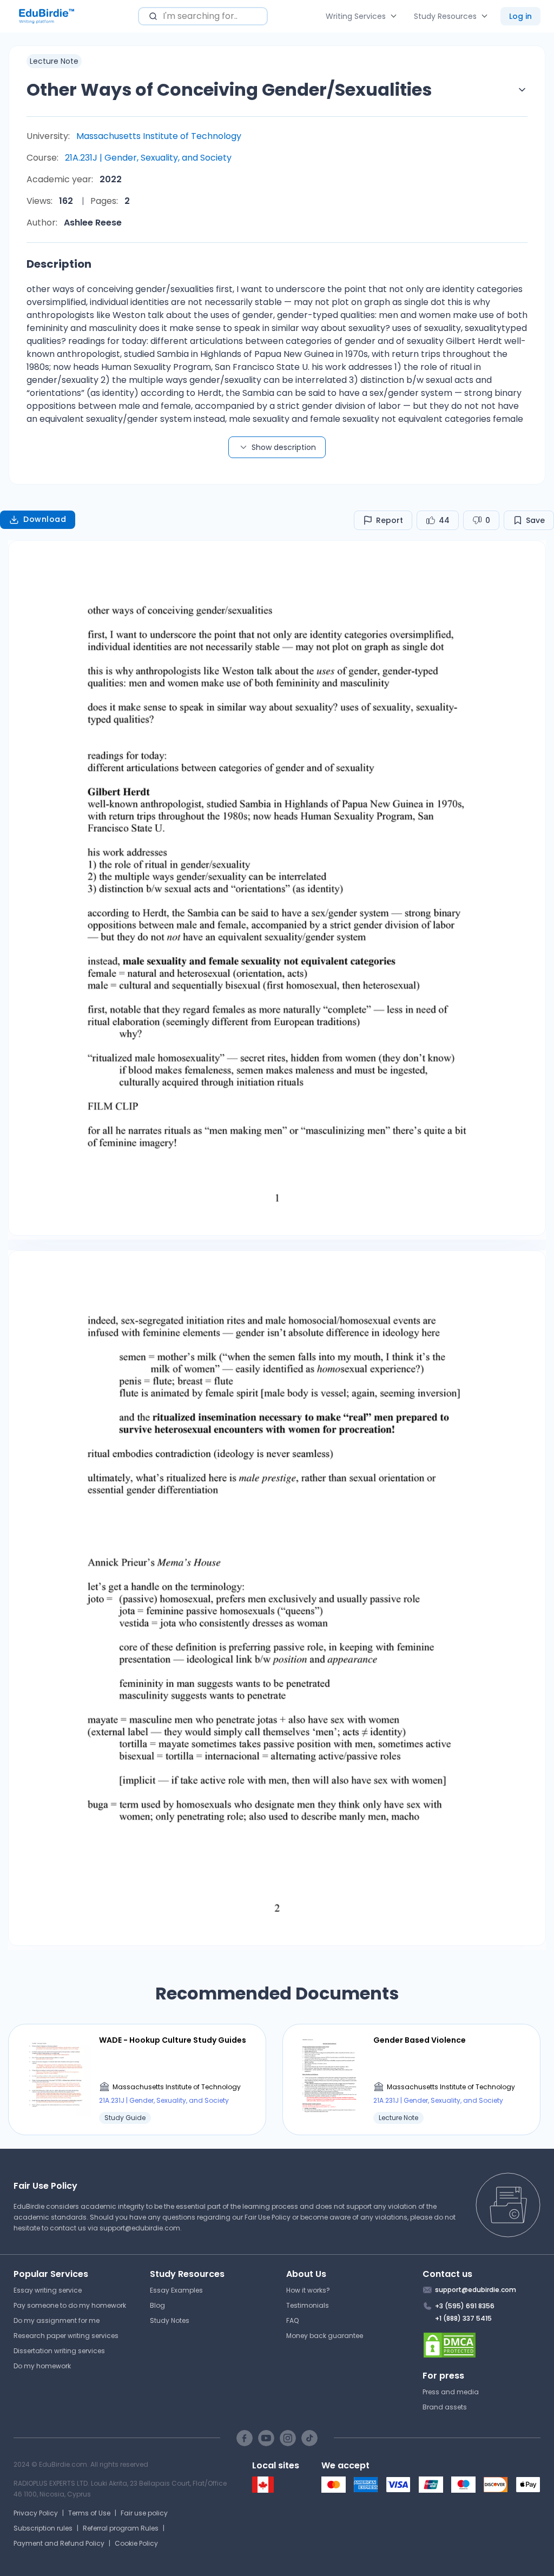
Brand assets (445, 2407)
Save (535, 520)
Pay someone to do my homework (70, 2305)
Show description (284, 447)
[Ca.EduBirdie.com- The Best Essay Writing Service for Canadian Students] (263, 2490)
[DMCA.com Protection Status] (482, 2345)
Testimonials (308, 2305)
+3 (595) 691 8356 (465, 2306)
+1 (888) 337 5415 (463, 2318)
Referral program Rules (121, 2528)
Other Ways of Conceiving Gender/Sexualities (229, 90)
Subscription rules (43, 2528)
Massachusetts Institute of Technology (159, 136)
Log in (520, 16)
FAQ (292, 2320)
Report (390, 520)
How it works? (308, 2290)
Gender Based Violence (420, 2040)
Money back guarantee (325, 2336)
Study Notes (170, 2320)
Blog (157, 2305)
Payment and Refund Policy (59, 2543)
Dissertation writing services (59, 2351)
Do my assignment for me (57, 2320)
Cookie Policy (136, 2543)
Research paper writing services (66, 2336)
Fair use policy (144, 2513)
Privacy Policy (36, 2513)
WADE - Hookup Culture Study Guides (173, 2040)
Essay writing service (48, 2290)
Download (45, 519)
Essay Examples (176, 2290)
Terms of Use (89, 2513)
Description (59, 264)
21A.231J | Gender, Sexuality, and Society (148, 158)
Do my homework (42, 2366)
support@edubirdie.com (140, 2228)
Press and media (451, 2392)
